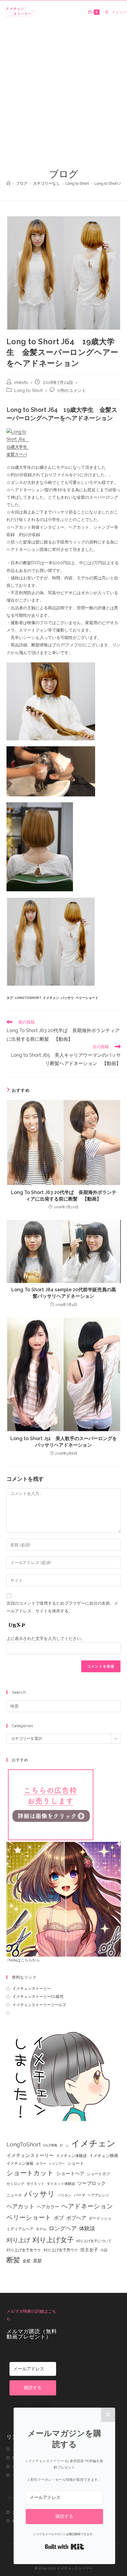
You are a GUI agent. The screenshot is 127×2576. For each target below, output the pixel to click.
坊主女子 (89, 2250)
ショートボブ (98, 2174)
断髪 (13, 2260)
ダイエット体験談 (61, 2184)
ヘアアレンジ (98, 2195)
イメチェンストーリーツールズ (39, 2005)
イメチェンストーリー (32, 1988)
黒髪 (38, 2261)
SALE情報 (50, 2145)
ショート (76, 2163)
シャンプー (57, 2164)
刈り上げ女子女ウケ (24, 2250)
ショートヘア (70, 2173)
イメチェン (51, 998)
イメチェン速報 (20, 2163)
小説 (104, 2250)
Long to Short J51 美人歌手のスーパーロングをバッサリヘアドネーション (64, 1442)
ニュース (14, 2195)
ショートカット (30, 2173)
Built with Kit (33, 2405)
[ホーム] (8, 183)
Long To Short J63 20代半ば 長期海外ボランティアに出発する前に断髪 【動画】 (64, 1196)
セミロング (15, 2184)
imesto (21, 382)
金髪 (27, 2261)
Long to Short (29, 390)
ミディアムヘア (20, 2229)
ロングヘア (63, 2228)
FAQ (16, 2521)
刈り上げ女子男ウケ (61, 2250)
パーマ (80, 2195)
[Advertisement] (63, 101)
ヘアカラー (48, 2207)
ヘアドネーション (87, 2206)
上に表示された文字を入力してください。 (46, 1638)
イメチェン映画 (104, 2156)
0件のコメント (72, 390)
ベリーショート (87, 998)
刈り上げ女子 (53, 2240)
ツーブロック (92, 2183)
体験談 (87, 2229)
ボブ (59, 2218)
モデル (41, 2229)
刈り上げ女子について (94, 2241)
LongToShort (28, 998)
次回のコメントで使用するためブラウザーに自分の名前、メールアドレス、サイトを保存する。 (62, 1607)
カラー (41, 2164)
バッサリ (67, 998)
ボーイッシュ (100, 2218)
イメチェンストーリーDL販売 (38, 1996)
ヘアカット (21, 2206)
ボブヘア (76, 2218)
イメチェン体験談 (71, 2156)
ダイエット (35, 2184)
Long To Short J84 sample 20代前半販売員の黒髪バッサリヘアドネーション (64, 1293)
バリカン (64, 2195)
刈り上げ (18, 2240)
